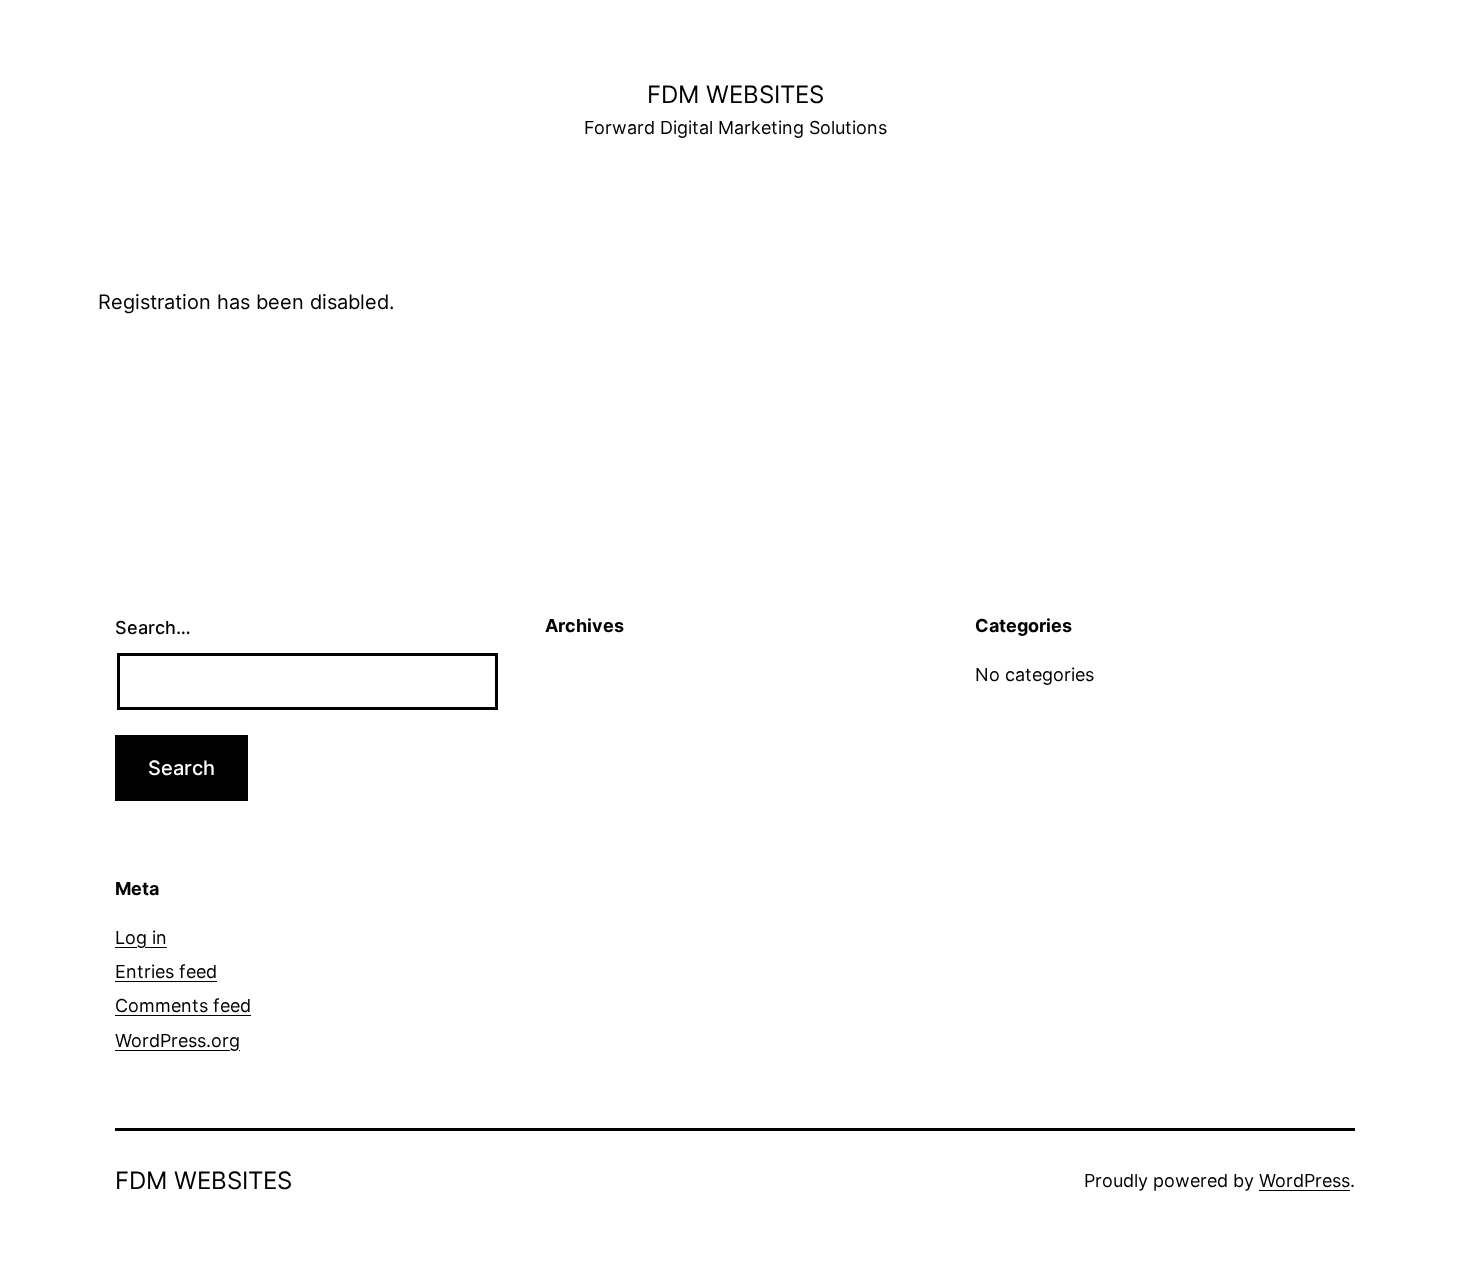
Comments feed (183, 1005)
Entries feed (166, 971)
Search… (153, 627)
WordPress (1304, 1180)
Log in (141, 937)
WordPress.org (177, 1040)
